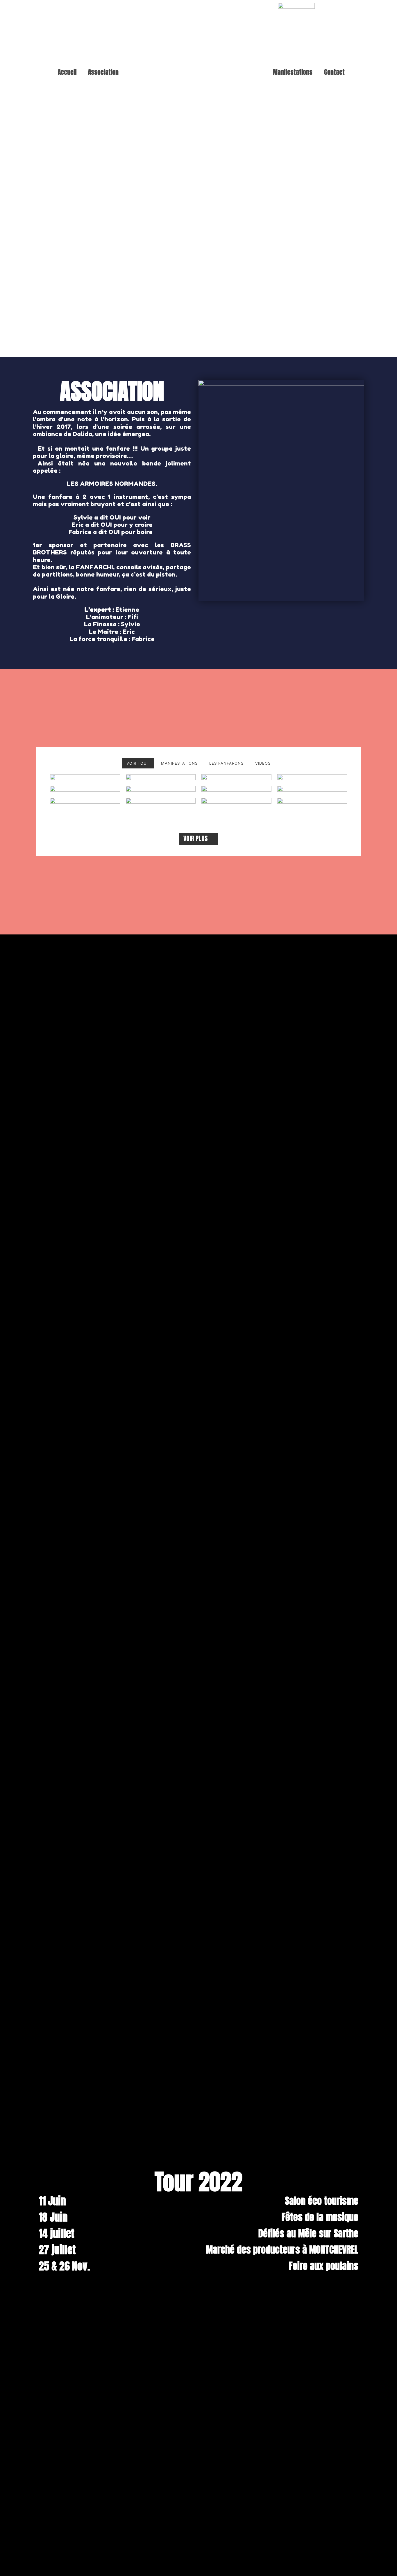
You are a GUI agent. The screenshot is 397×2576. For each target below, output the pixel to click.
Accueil (67, 72)
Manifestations (293, 72)
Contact (334, 72)
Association (103, 72)
